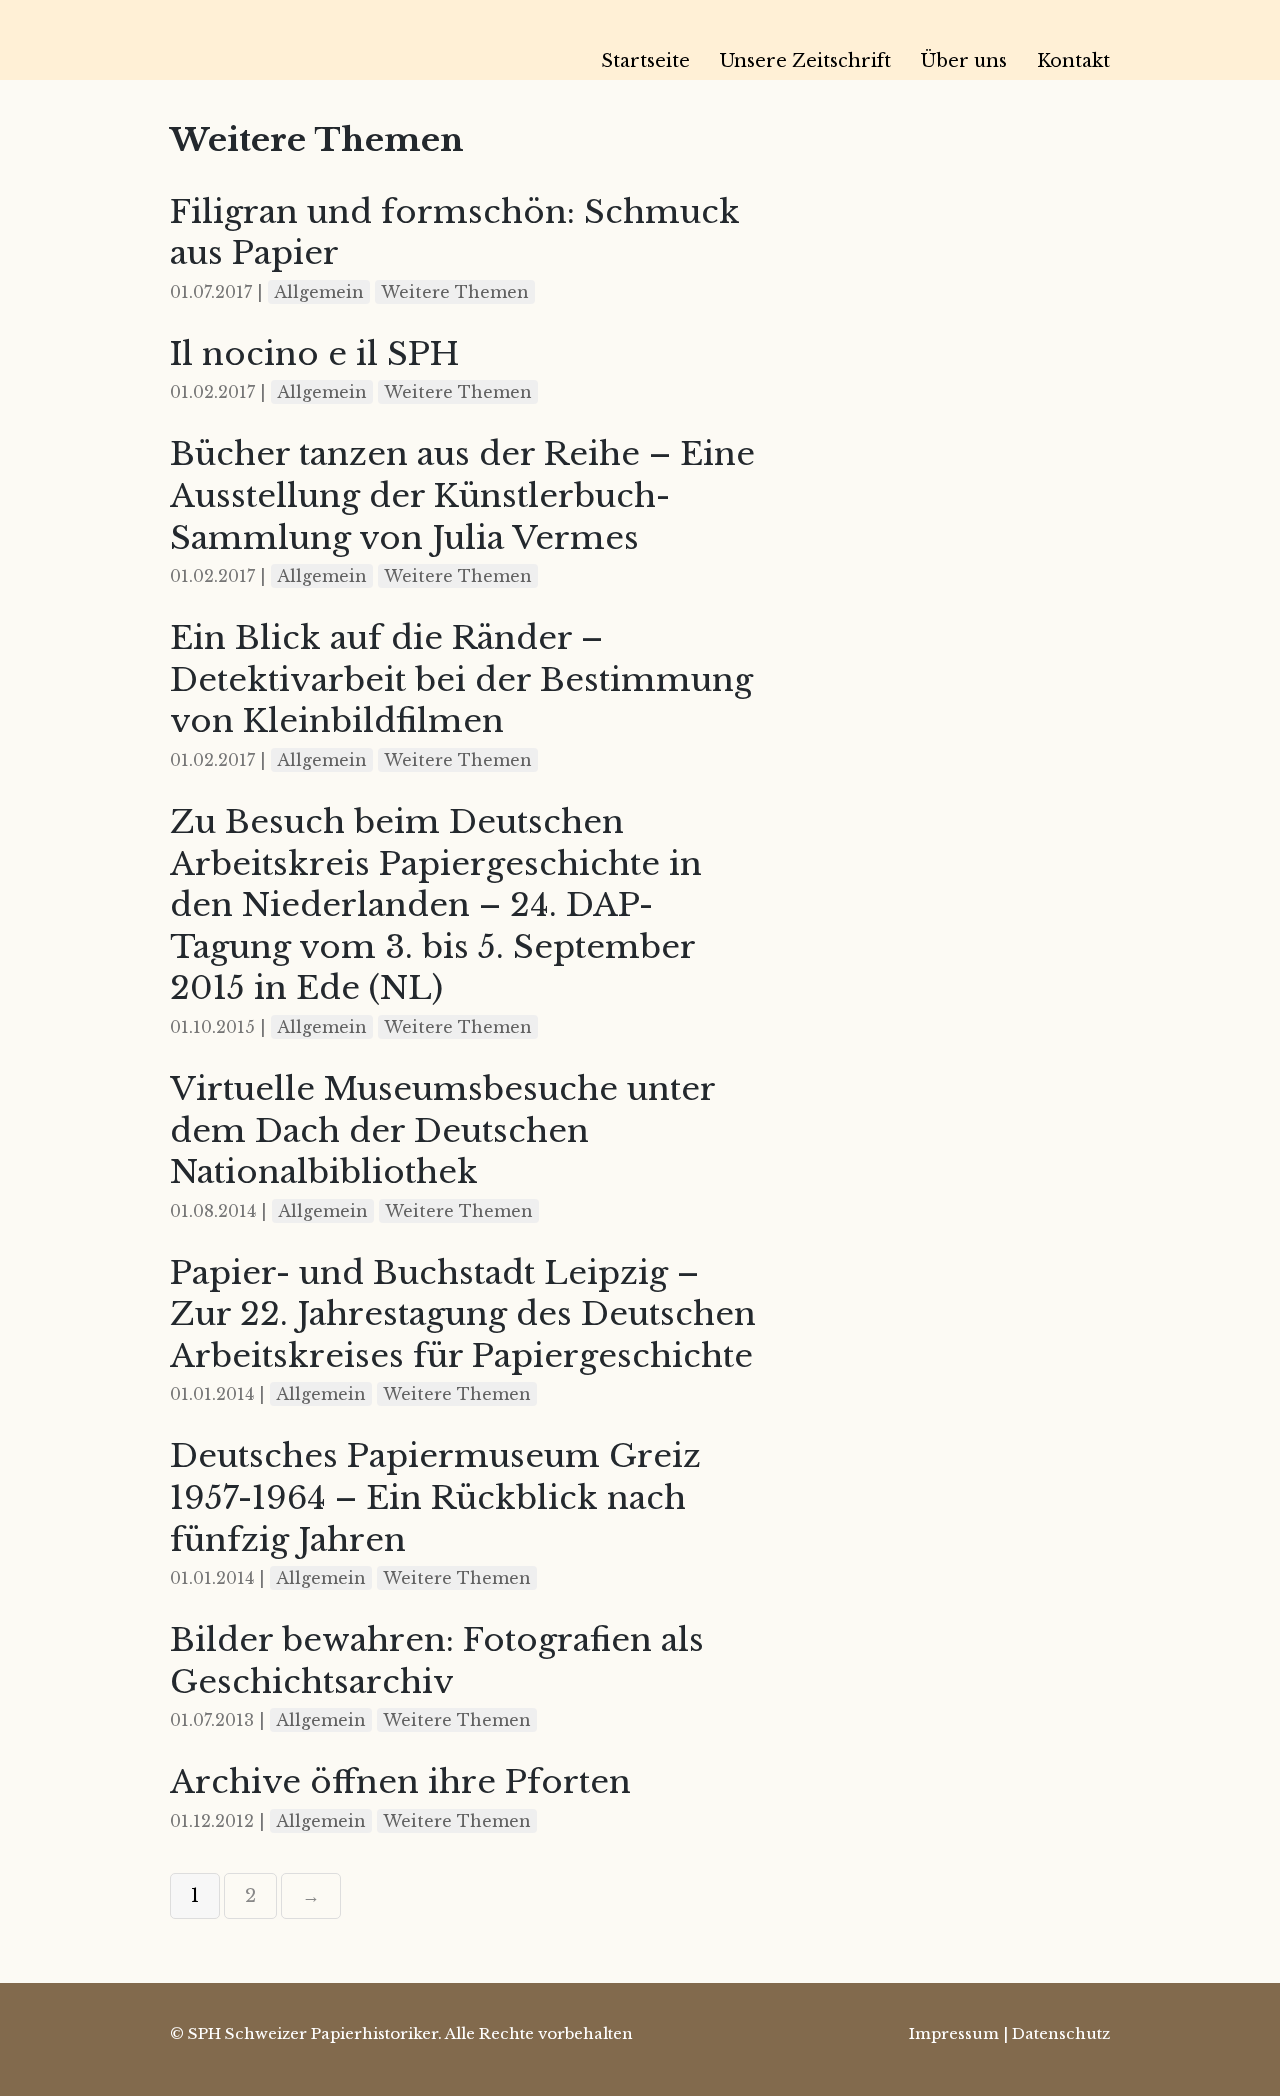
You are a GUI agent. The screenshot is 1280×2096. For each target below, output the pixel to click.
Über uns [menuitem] (964, 61)
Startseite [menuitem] (645, 61)
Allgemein (319, 292)
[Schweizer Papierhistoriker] (310, 40)
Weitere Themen (455, 292)
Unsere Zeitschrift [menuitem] (805, 61)
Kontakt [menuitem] (1073, 61)
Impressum (954, 2033)
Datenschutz (1061, 2033)
